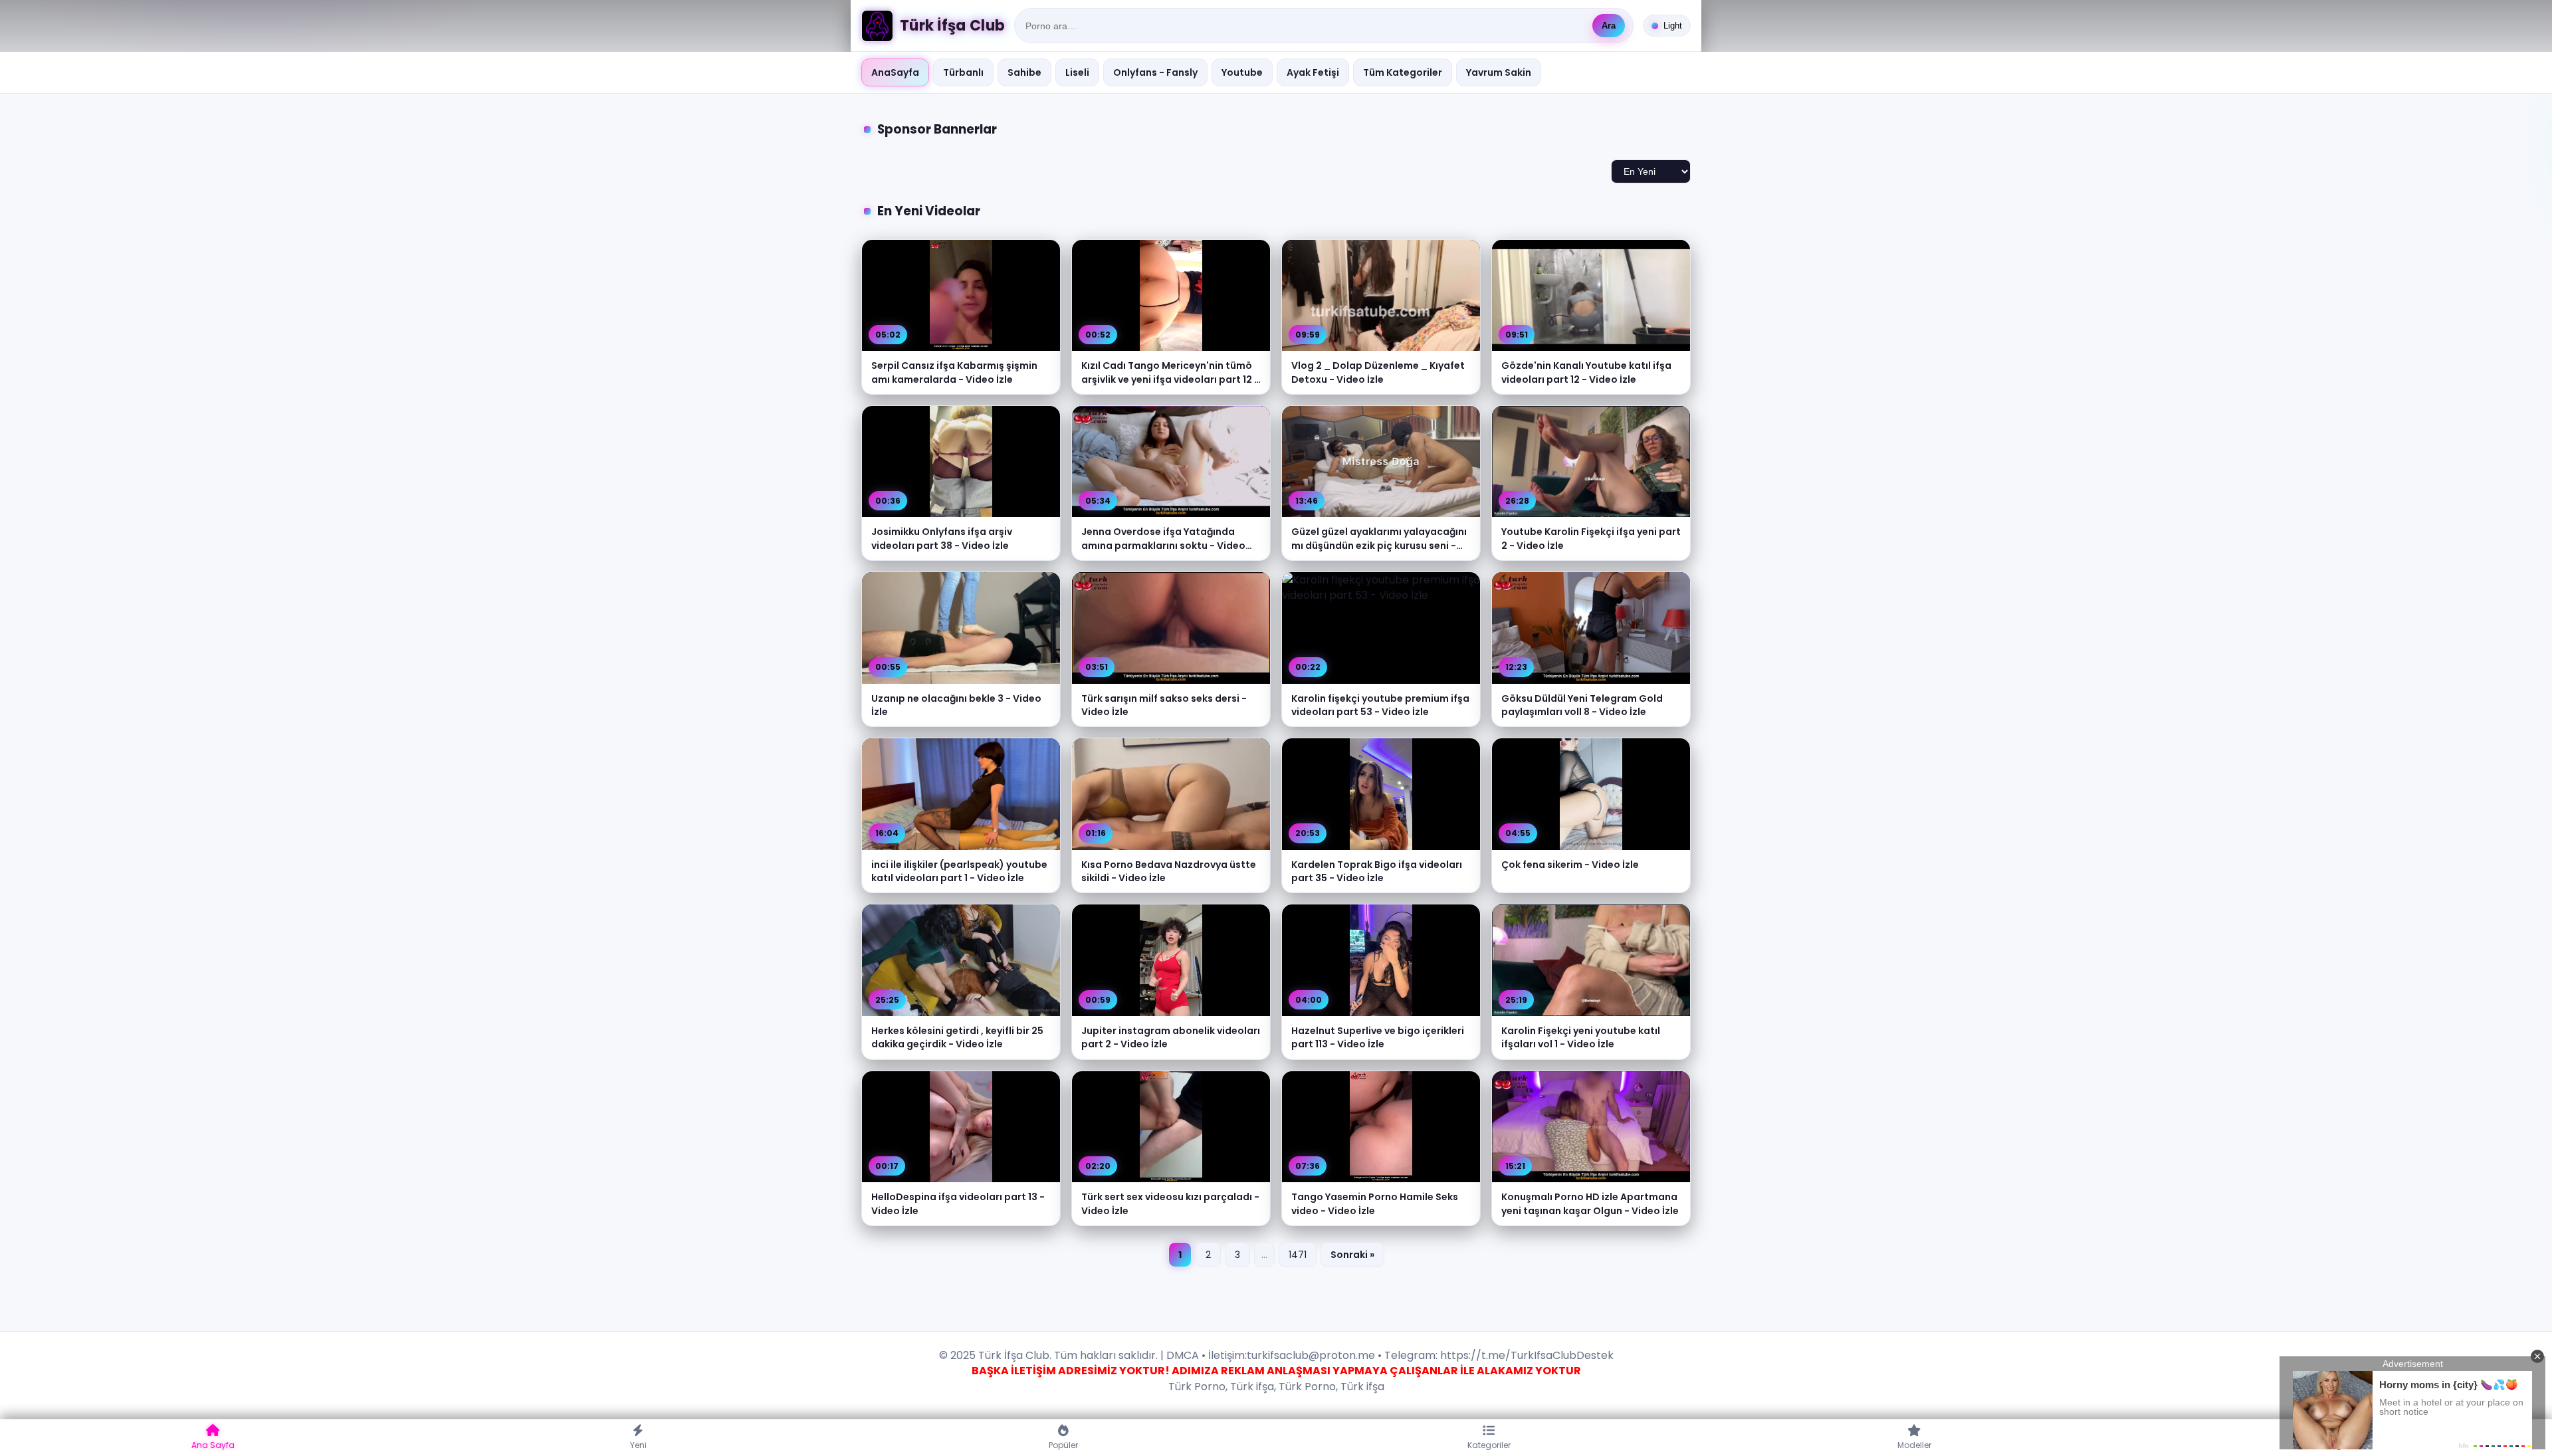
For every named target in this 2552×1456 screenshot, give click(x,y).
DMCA (1183, 1355)
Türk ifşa (1252, 1387)
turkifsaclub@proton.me (1311, 1355)
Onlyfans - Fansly (1155, 72)
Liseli (1077, 72)
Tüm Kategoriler (1403, 72)
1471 (1298, 1255)
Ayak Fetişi (1313, 72)
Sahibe (1024, 72)
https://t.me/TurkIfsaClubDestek (1526, 1355)
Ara (1609, 26)
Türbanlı (963, 72)
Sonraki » (1352, 1255)
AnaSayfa (895, 72)
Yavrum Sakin (1499, 72)
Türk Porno (1197, 1387)
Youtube (1242, 72)
